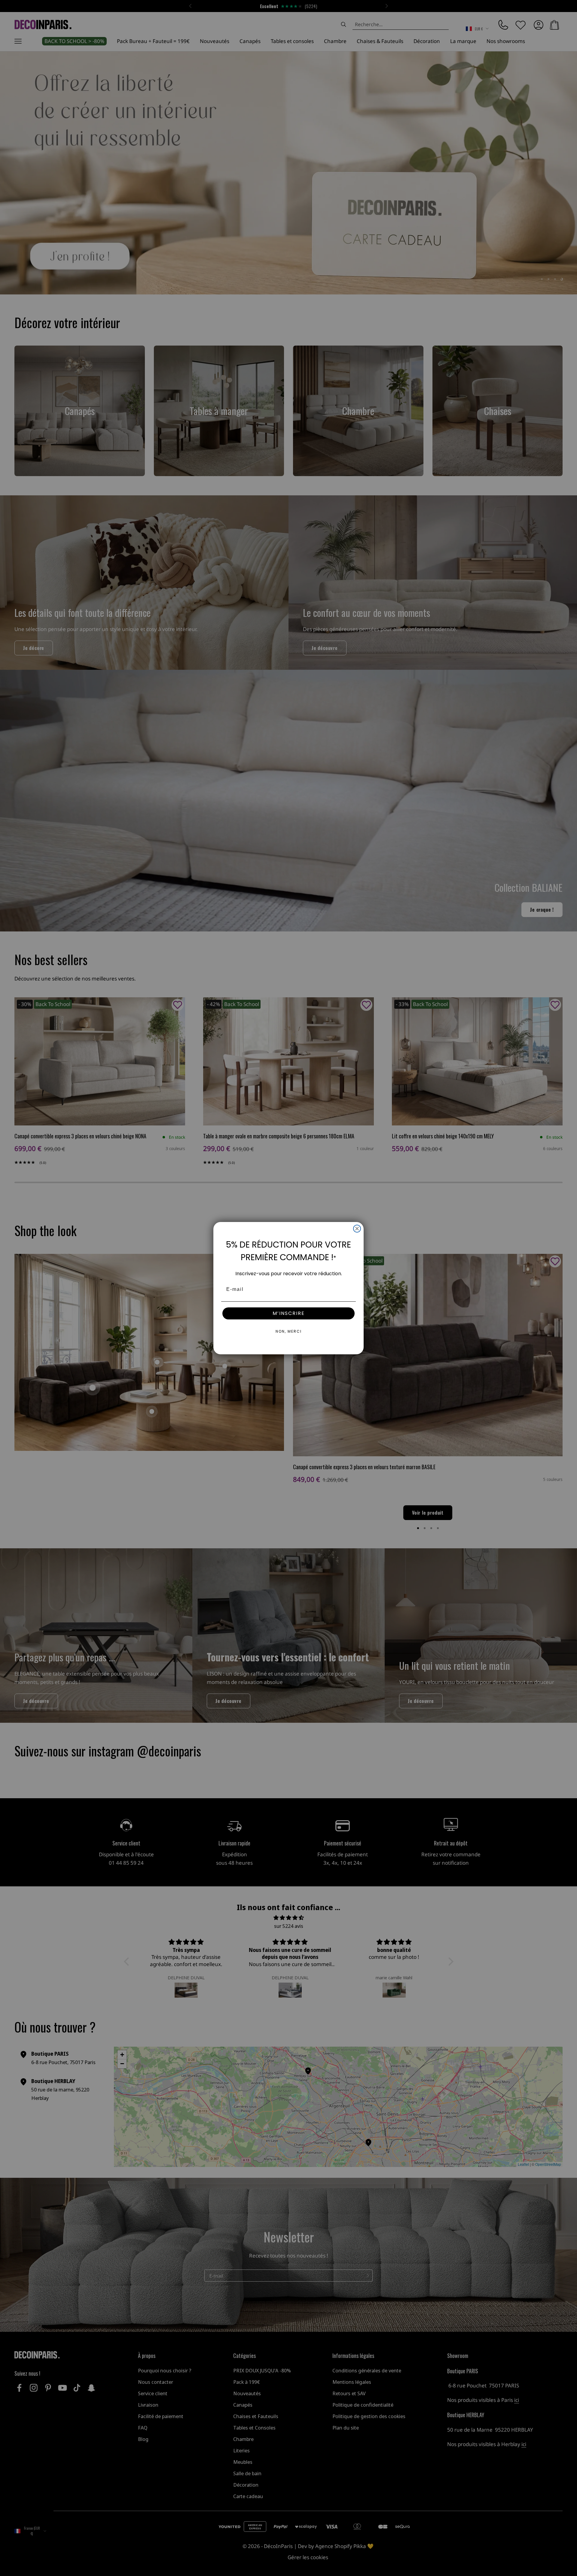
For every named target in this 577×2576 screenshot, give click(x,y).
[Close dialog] (357, 1229)
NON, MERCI (289, 1331)
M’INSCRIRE (289, 1313)
